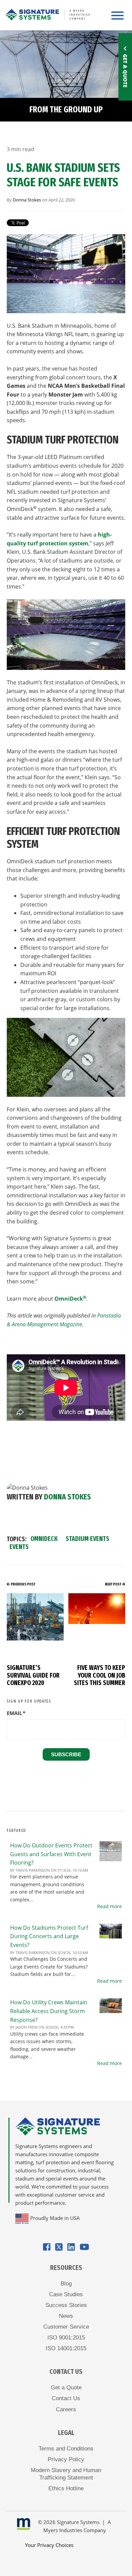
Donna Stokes (27, 200)
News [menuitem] (66, 2316)
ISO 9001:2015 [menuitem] (66, 2338)
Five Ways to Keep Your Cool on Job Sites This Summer (100, 1675)
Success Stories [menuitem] (66, 2305)
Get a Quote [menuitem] (66, 2388)
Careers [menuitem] (66, 2409)
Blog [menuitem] (66, 2284)
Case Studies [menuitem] (66, 2294)
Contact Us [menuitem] (66, 2398)
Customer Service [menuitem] (66, 2327)
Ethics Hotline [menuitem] (66, 2488)
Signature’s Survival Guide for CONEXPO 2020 (33, 1675)
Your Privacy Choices (49, 2545)
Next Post (113, 1584)
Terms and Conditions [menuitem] (66, 2449)
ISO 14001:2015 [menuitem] (66, 2348)
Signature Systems (78, 2522)
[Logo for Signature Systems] (47, 13)
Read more (109, 1906)
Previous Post (23, 1584)
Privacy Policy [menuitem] (66, 2459)
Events (19, 1547)
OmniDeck (70, 1299)
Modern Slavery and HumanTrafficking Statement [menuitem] (66, 2474)
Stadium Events (87, 1539)
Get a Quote (125, 71)
